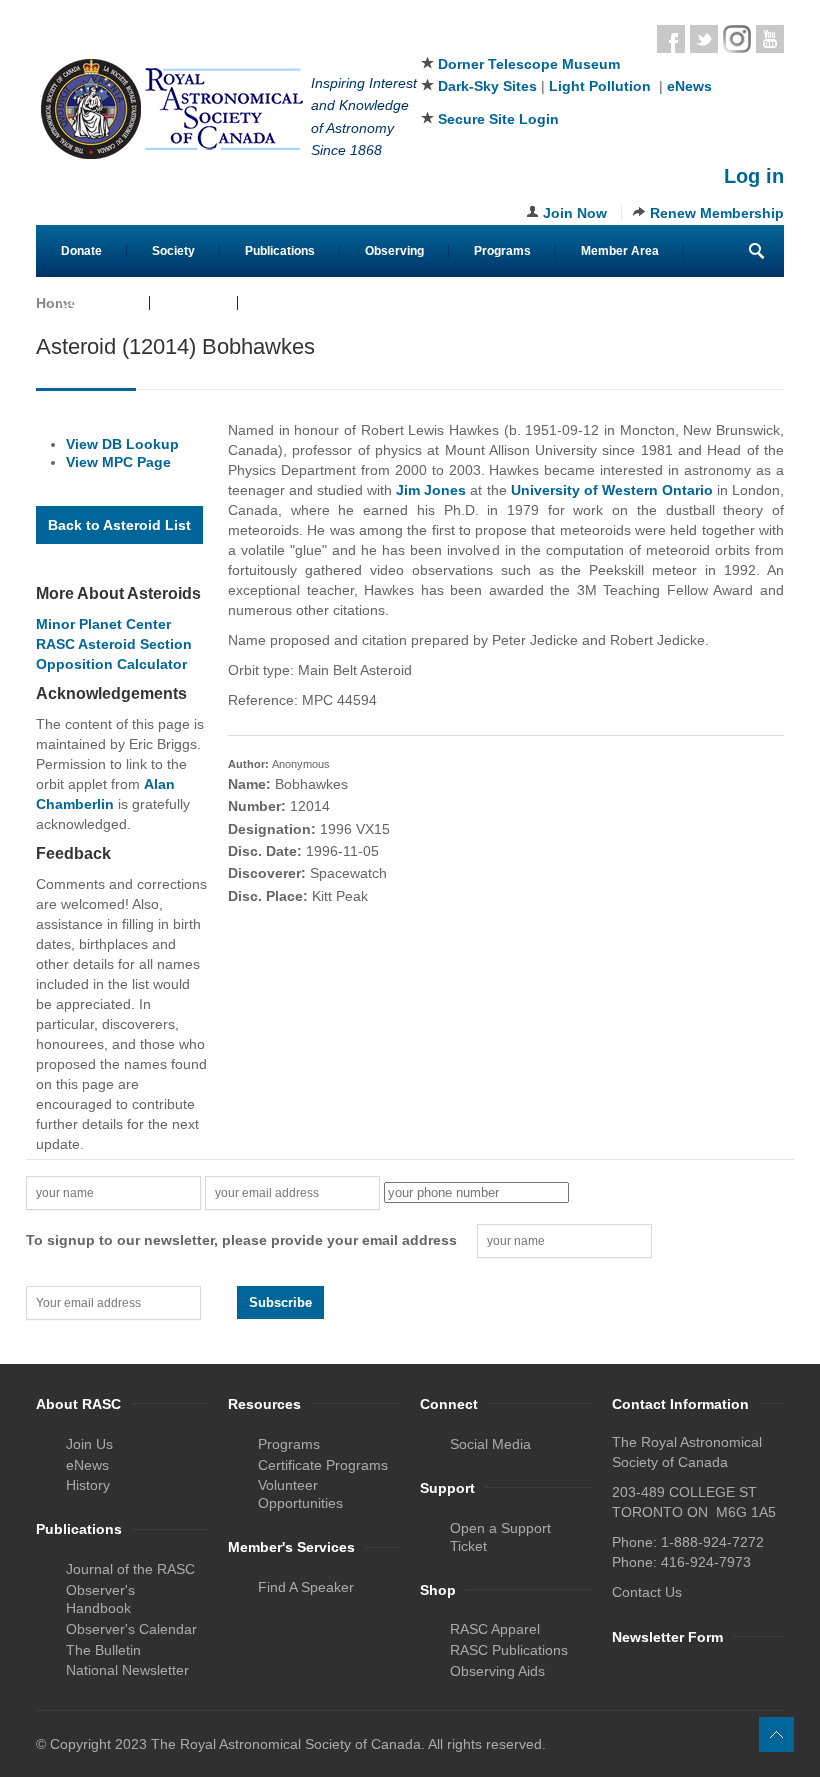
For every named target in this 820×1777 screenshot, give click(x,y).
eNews (689, 86)
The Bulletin (103, 1650)
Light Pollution (600, 86)
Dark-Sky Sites (487, 86)
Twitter (704, 39)
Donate (81, 251)
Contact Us (93, 303)
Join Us (89, 1444)
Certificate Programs (323, 1465)
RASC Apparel (495, 1629)
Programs (502, 251)
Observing (394, 251)
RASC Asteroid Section (114, 644)
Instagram (737, 39)
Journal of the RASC (130, 1569)
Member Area (620, 251)
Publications (280, 251)
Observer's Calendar (131, 1629)
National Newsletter (127, 1670)
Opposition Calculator (111, 664)
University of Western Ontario (612, 490)
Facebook (671, 39)
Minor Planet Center (103, 624)
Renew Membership (717, 213)
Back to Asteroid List (119, 525)
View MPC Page (118, 462)
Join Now (575, 213)
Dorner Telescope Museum (529, 64)
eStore (194, 303)
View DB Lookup (122, 444)
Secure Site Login (498, 119)
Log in (754, 176)
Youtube (770, 39)
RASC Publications (509, 1650)
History (88, 1485)
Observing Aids (497, 1671)
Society (173, 251)
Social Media (490, 1444)
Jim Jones (431, 490)
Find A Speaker (306, 1587)
